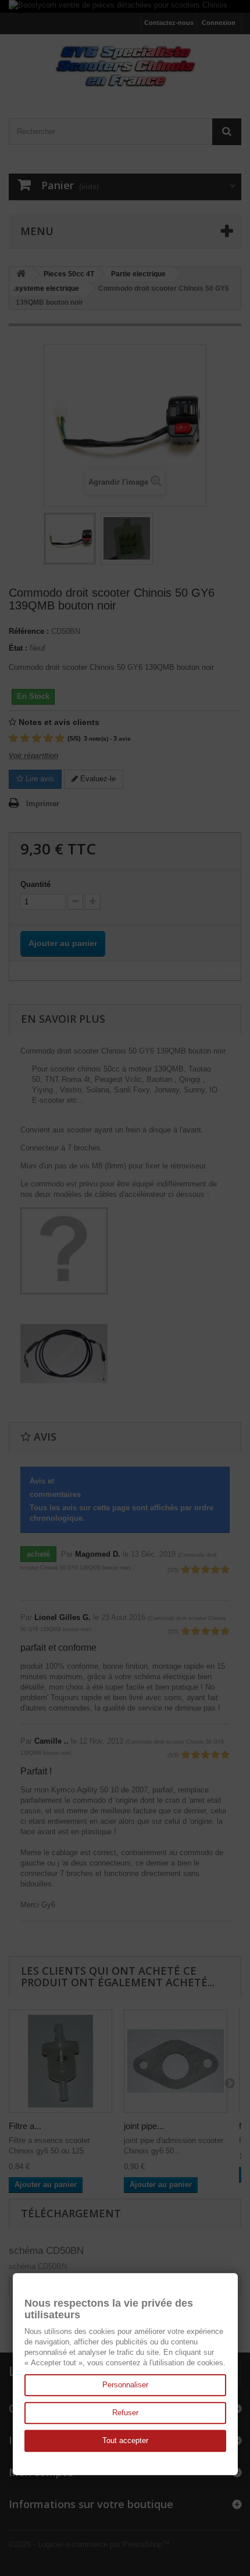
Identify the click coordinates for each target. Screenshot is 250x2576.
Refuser (125, 2413)
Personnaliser (125, 2385)
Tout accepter (125, 2440)
